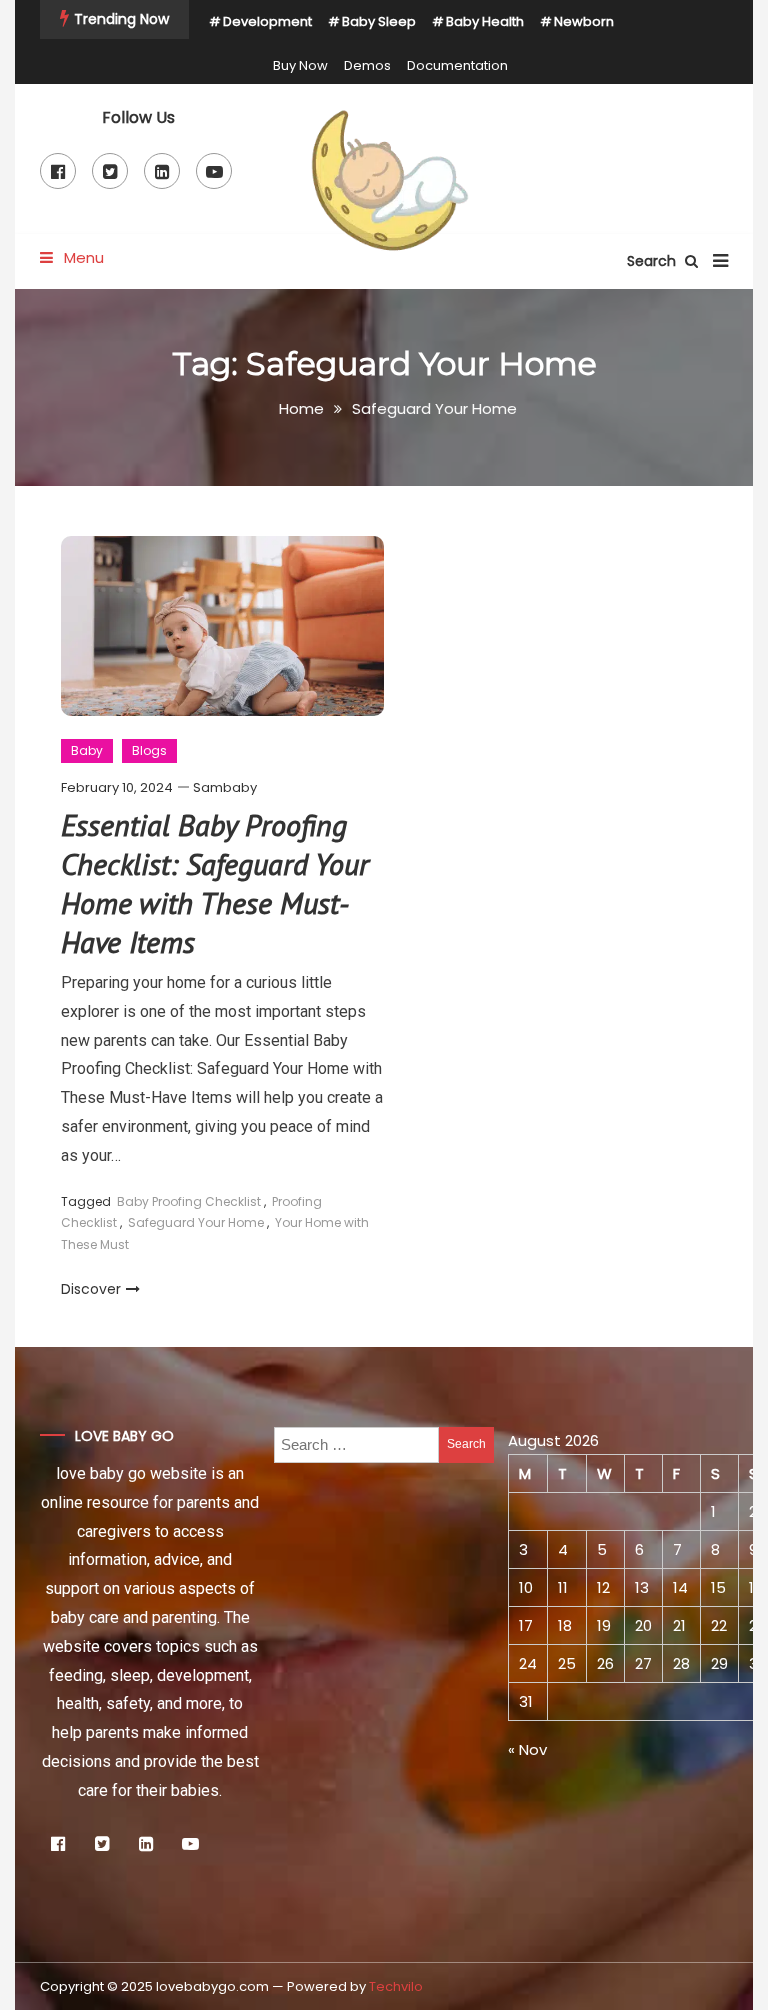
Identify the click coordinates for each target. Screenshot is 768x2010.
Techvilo (396, 1986)
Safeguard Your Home (196, 1222)
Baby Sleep (379, 21)
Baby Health (485, 21)
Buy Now (300, 65)
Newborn (584, 21)
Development (267, 21)
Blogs (149, 750)
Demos (367, 65)
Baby (87, 750)
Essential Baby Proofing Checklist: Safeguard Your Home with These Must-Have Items (215, 883)
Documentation (457, 65)
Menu (82, 257)
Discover (91, 1289)
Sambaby (225, 787)
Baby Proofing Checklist (189, 1201)
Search (653, 261)
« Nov (527, 1749)
